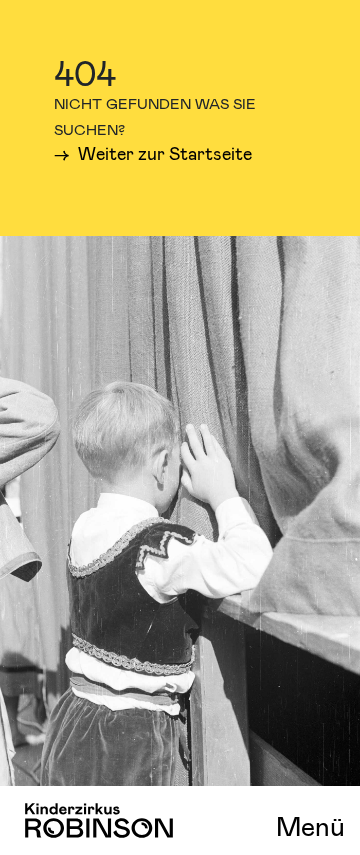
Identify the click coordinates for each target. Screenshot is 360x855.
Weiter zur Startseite (163, 153)
